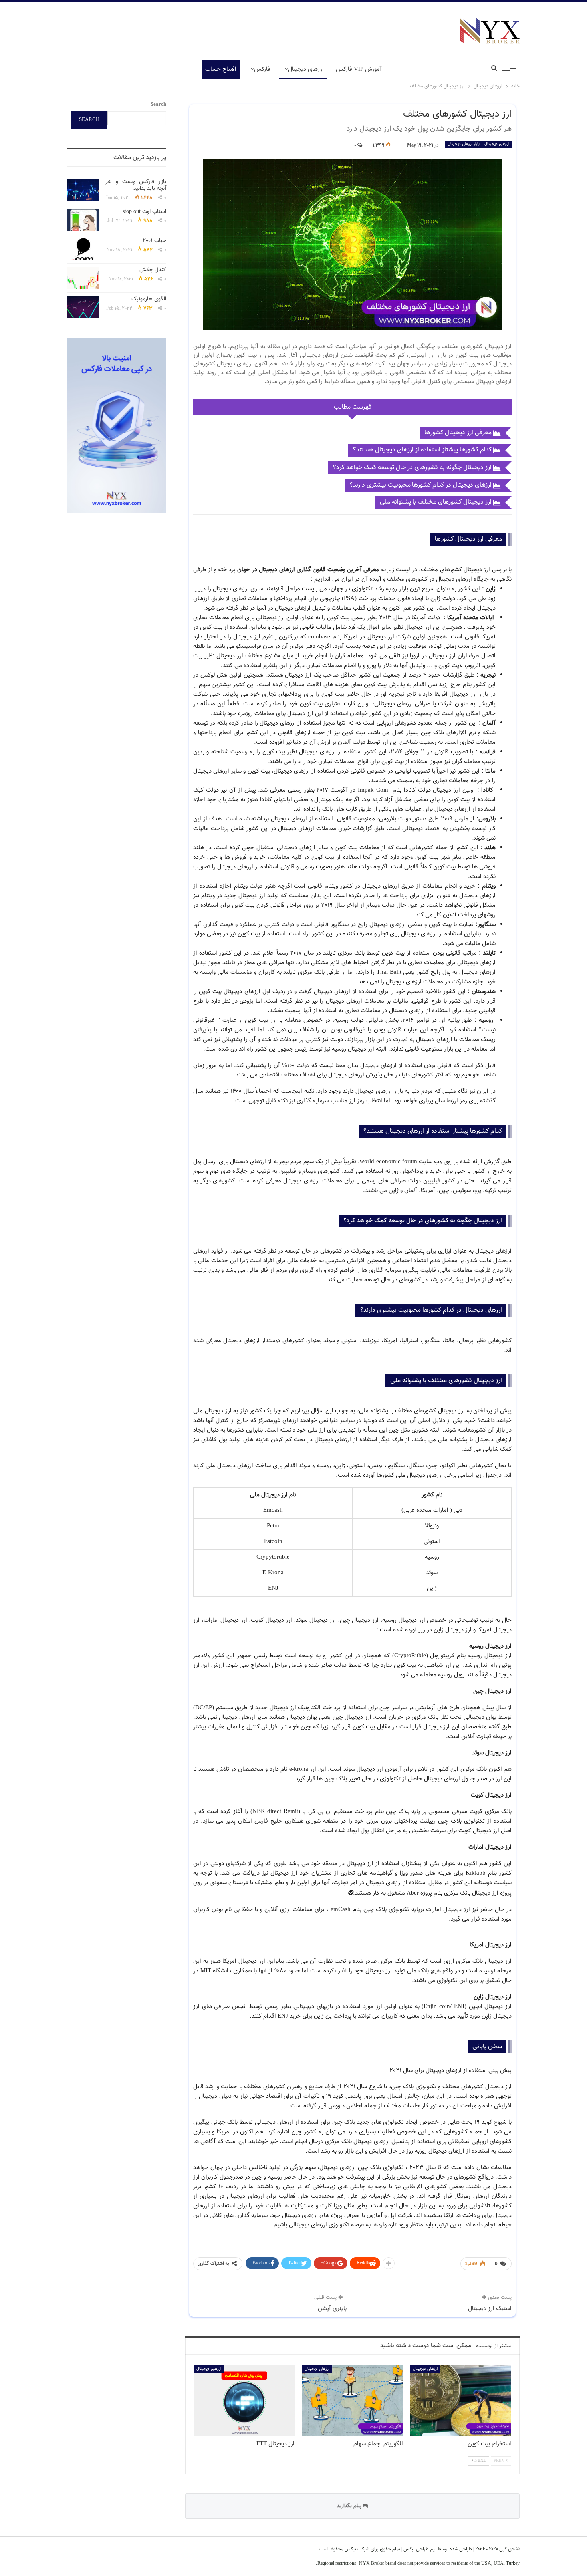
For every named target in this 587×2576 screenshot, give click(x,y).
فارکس (262, 69)
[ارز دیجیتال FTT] (244, 2400)
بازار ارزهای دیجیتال (464, 144)
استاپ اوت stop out (144, 212)
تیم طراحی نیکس (419, 2549)
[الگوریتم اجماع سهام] (352, 2400)
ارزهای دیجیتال (306, 69)
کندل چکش (153, 270)
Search (158, 105)
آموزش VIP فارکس (359, 69)
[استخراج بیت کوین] (461, 2400)
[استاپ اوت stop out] (83, 220)
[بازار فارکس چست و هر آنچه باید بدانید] (83, 190)
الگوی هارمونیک (149, 299)
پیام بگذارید (350, 2506)
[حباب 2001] (83, 249)
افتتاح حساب (221, 69)
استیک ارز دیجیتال (490, 2309)
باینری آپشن (332, 2309)
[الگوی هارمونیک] (83, 307)
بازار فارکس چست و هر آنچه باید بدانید (136, 185)
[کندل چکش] (83, 278)
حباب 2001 (154, 241)
